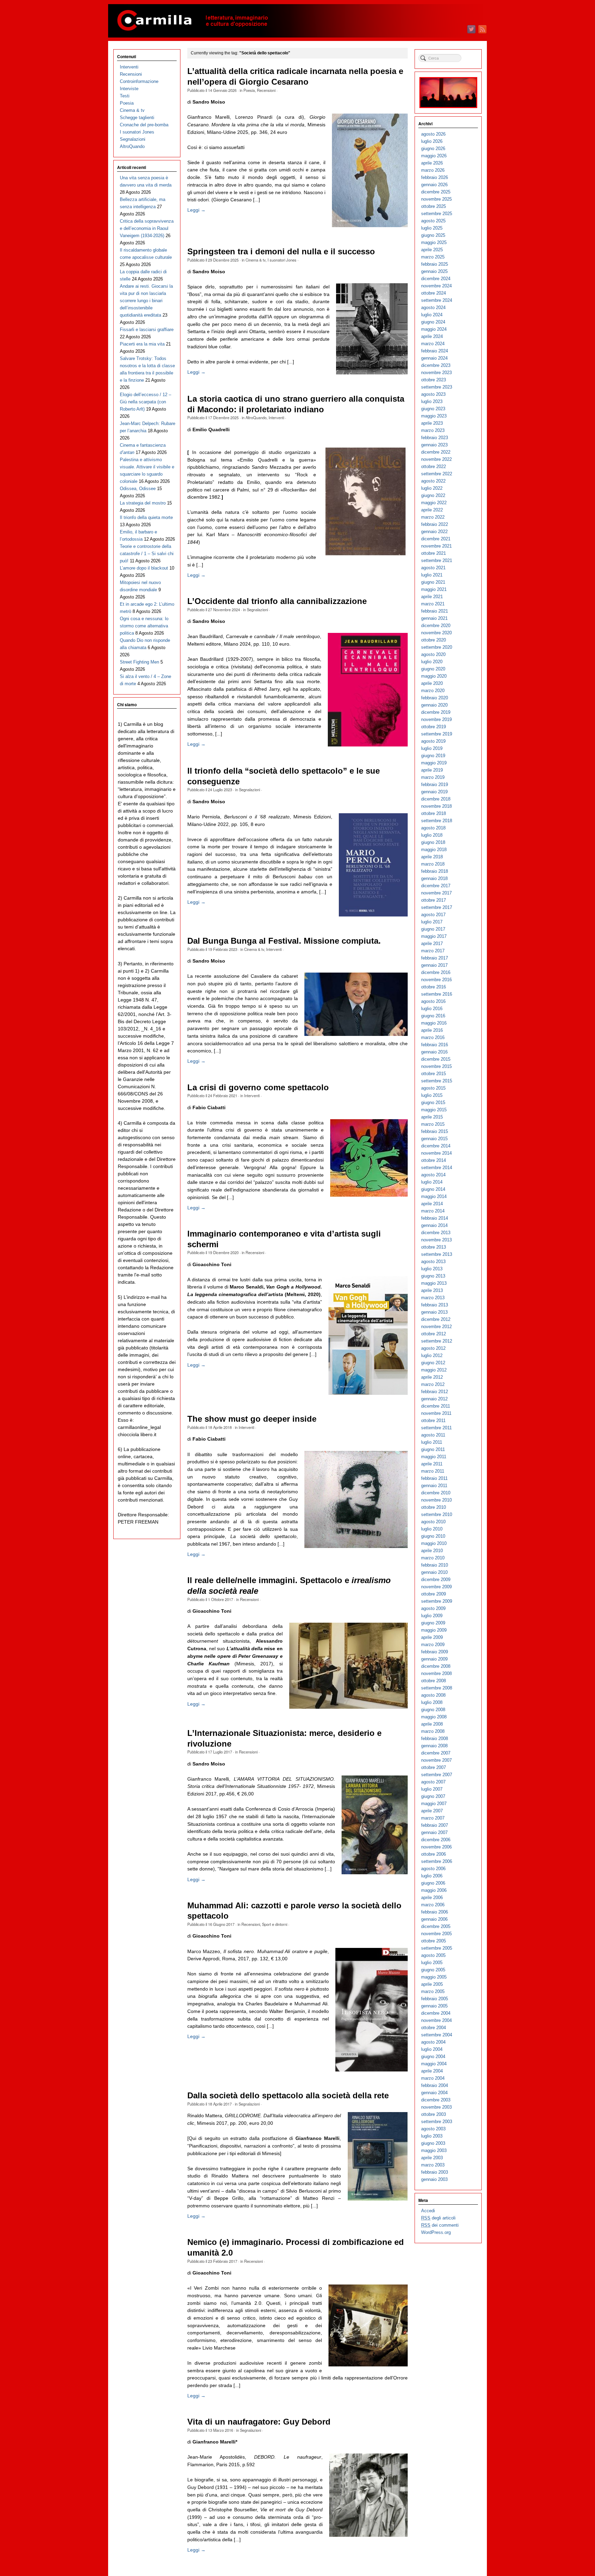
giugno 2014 (433, 1189)
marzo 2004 (433, 2078)
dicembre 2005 (436, 1926)
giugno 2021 (433, 582)
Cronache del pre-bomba (144, 125)
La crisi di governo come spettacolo (258, 1088)
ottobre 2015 (434, 1074)
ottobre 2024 (434, 293)
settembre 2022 (437, 474)
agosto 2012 (433, 1348)
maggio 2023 (434, 416)
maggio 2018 (434, 850)
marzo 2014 (433, 1211)
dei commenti (440, 2225)
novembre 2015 (436, 1066)
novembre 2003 (436, 2107)
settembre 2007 (437, 1775)
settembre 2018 (437, 821)
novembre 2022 (436, 459)
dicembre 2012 (436, 1319)
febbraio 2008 (435, 1738)
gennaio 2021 (434, 618)
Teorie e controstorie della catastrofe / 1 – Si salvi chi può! (147, 554)
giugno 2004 (433, 2056)
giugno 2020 (433, 669)
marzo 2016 (433, 1037)
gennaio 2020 (434, 705)
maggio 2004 (434, 2064)
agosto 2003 (433, 2129)
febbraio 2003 (435, 2172)
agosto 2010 (433, 1522)
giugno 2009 (433, 1623)
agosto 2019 (433, 741)
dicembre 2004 (436, 2013)
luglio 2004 (432, 2049)
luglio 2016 (432, 1009)
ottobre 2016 (434, 987)
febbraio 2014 (435, 1218)
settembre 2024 (437, 300)
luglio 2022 (432, 488)
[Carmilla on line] (297, 21)
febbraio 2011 (434, 1478)
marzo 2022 (433, 517)
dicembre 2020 (436, 626)
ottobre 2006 (434, 1854)
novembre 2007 (436, 1760)
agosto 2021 (433, 568)
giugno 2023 (433, 409)
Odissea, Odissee (138, 489)
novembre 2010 (436, 1500)
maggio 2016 (434, 1023)
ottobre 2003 (434, 2114)
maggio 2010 (434, 1543)
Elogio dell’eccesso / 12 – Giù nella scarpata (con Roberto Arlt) (145, 402)
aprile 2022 (432, 510)
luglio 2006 (432, 1876)
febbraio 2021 (435, 611)
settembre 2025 (437, 214)
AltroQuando (256, 417)
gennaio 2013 (434, 1312)
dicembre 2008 (436, 1666)
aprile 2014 (432, 1204)
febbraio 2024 (435, 351)
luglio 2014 (432, 1182)
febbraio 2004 (435, 2085)
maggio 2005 (434, 1977)
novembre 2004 (436, 2020)
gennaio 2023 (434, 445)
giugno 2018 (433, 842)
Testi (125, 96)
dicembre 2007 (436, 1753)
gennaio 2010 (434, 1572)
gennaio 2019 (434, 792)
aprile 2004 (432, 2071)
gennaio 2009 (434, 1659)
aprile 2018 (432, 857)
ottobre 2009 (434, 1594)
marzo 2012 (433, 1384)
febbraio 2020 (435, 698)
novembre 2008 (436, 1673)
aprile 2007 (432, 1811)
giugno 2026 (433, 149)
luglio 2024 (432, 315)
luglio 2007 (432, 1789)
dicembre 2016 (436, 972)
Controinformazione (139, 81)
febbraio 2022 (435, 524)
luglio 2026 (432, 141)
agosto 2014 (433, 1175)
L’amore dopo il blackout (144, 568)
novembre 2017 (436, 893)
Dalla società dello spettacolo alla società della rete (288, 2096)
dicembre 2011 (436, 1406)
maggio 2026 (434, 156)
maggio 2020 (434, 676)
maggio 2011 (434, 1457)
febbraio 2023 (435, 438)
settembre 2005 (437, 1948)
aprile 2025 (432, 250)
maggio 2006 (434, 1890)
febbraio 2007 (435, 1825)
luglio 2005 (432, 1963)
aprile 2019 (432, 770)
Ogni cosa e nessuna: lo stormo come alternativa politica (144, 626)
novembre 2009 (436, 1587)
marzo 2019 (433, 777)
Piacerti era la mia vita (142, 344)
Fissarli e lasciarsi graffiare (147, 330)
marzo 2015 (433, 1124)
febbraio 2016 (435, 1045)
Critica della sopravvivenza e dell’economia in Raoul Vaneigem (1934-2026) (147, 228)
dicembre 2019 (436, 712)
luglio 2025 (432, 228)
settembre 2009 (437, 1601)
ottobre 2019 (434, 727)
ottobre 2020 (434, 640)
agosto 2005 (433, 1955)
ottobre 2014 (434, 1160)
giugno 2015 (433, 1103)
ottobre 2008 (434, 1681)
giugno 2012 (433, 1363)
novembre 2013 (436, 1240)
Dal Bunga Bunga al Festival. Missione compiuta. (284, 941)
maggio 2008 (434, 1717)
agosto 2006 (433, 1869)
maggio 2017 (434, 936)
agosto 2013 (433, 1262)
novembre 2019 (436, 719)
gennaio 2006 (434, 1919)
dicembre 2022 (436, 452)
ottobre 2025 (434, 206)
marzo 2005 (433, 1991)
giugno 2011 (433, 1449)
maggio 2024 (434, 329)
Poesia (249, 90)
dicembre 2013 (436, 1233)
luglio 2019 (432, 748)
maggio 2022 (434, 503)
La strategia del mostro (143, 503)
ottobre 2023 (434, 380)
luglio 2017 (432, 922)
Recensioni (266, 90)
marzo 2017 (433, 951)
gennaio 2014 (434, 1225)
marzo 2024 (433, 344)
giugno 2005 (433, 1970)
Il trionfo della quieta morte (146, 517)
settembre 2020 (437, 647)
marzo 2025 (433, 257)
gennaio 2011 (434, 1486)
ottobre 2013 (434, 1247)
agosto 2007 (433, 1782)
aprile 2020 (432, 683)
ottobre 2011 (433, 1420)
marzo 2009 (433, 1645)
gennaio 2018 (434, 878)
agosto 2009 (433, 1608)
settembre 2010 (437, 1514)
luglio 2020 (432, 662)
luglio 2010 (432, 1529)
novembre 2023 (436, 373)
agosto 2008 (433, 1695)
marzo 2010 (433, 1558)
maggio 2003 (434, 2150)
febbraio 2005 (435, 1999)
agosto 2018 (433, 828)
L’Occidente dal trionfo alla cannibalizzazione (277, 601)
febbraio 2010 (435, 1565)
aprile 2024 (432, 336)
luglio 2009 (432, 1616)
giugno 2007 (433, 1796)
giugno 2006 (433, 1883)
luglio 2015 (432, 1095)
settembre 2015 (437, 1081)
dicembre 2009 (436, 1579)
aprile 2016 (432, 1030)
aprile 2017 (432, 944)
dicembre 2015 (436, 1059)
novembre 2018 (436, 806)
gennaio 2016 (434, 1052)
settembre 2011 (436, 1428)
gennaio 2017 (434, 965)
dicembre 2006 (436, 1840)
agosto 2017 (433, 915)
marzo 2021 (433, 604)
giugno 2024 (433, 322)
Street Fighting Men (139, 662)
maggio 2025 (434, 242)
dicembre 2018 (436, 799)
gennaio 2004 (434, 2093)
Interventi (276, 417)
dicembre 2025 (436, 192)
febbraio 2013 (435, 1305)
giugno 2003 (433, 2143)
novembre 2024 (436, 286)
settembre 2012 (437, 1341)
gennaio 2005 (434, 2006)
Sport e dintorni (275, 1924)
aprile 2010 (432, 1551)
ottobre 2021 (434, 553)
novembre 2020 (436, 633)
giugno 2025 (433, 235)
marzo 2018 (433, 864)
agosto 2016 (433, 1001)
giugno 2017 (433, 929)
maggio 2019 (434, 763)
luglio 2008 (432, 1702)
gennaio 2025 (434, 271)
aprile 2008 (432, 1724)
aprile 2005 (432, 1984)
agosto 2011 (433, 1435)
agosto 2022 (433, 481)
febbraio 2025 (435, 264)
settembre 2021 (437, 560)
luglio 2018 (432, 835)
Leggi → (196, 210)
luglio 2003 (432, 2136)
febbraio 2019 (435, 785)
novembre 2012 (436, 1327)
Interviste (129, 89)
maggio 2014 (434, 1196)
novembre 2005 (436, 1934)
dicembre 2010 (436, 1493)
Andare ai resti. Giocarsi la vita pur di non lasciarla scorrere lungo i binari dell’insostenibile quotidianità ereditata (146, 301)
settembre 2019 (437, 734)
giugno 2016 (433, 1016)
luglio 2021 (432, 575)
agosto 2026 (433, 134)
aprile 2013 (432, 1290)
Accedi (428, 2211)
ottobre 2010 (434, 1507)
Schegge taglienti (137, 118)
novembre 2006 (436, 1847)
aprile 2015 (432, 1117)
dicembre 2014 (436, 1146)
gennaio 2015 (434, 1139)
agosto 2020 (433, 654)
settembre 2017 (437, 907)
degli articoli (438, 2218)
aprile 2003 (432, 2158)
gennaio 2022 (434, 532)
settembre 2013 (437, 1254)
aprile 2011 (432, 1464)
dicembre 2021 (436, 539)
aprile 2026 (432, 163)
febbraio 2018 (435, 871)
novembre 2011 (436, 1413)
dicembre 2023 (436, 365)
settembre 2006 (437, 1861)
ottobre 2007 (434, 1767)
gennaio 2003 (434, 2179)
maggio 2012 (434, 1370)
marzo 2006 (433, 1905)
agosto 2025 (433, 221)
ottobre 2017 (434, 900)
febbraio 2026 (435, 177)
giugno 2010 (433, 1536)
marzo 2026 (433, 170)
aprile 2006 (432, 1897)
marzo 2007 (433, 1818)
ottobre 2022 (434, 467)
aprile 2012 (432, 1377)
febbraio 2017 (435, 958)
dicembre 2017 (436, 886)
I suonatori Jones (282, 260)
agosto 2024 (433, 308)
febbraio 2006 (435, 1912)
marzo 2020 (433, 691)
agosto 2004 (433, 2042)
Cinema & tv (255, 260)
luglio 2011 (432, 1442)
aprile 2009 (432, 1637)
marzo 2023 (433, 430)
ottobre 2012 (434, 1334)
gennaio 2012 (434, 1399)
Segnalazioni (257, 609)
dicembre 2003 (436, 2100)
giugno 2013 (433, 1276)
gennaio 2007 (434, 1832)
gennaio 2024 (434, 358)
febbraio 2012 (435, 1392)
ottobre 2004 (434, 2028)
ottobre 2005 (434, 1941)
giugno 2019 (433, 756)
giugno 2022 (433, 495)
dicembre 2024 (436, 279)
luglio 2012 (432, 1355)
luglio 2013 (432, 1269)
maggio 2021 (434, 589)
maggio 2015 (434, 1110)
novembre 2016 (436, 980)
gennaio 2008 (434, 1746)
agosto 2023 (433, 394)
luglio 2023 (432, 401)
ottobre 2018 (434, 813)
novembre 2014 (436, 1153)
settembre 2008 (437, 1688)
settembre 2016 (437, 994)
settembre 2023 (437, 387)
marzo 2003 (433, 2165)
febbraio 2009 (435, 1652)
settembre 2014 (437, 1168)
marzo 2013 (433, 1298)
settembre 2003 (437, 2122)
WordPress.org (436, 2232)
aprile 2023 (432, 423)
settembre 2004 (437, 2035)
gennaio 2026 (434, 185)
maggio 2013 (434, 1283)
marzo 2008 (433, 1731)
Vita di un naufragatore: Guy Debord (259, 2422)
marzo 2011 (433, 1471)
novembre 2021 (436, 546)
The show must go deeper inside (252, 1419)
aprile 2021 (432, 597)
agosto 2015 (433, 1088)
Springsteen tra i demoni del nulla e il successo (281, 252)
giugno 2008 (433, 1710)
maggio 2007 (434, 1804)
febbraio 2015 (435, 1131)
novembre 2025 (436, 199)
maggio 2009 (434, 1630)
